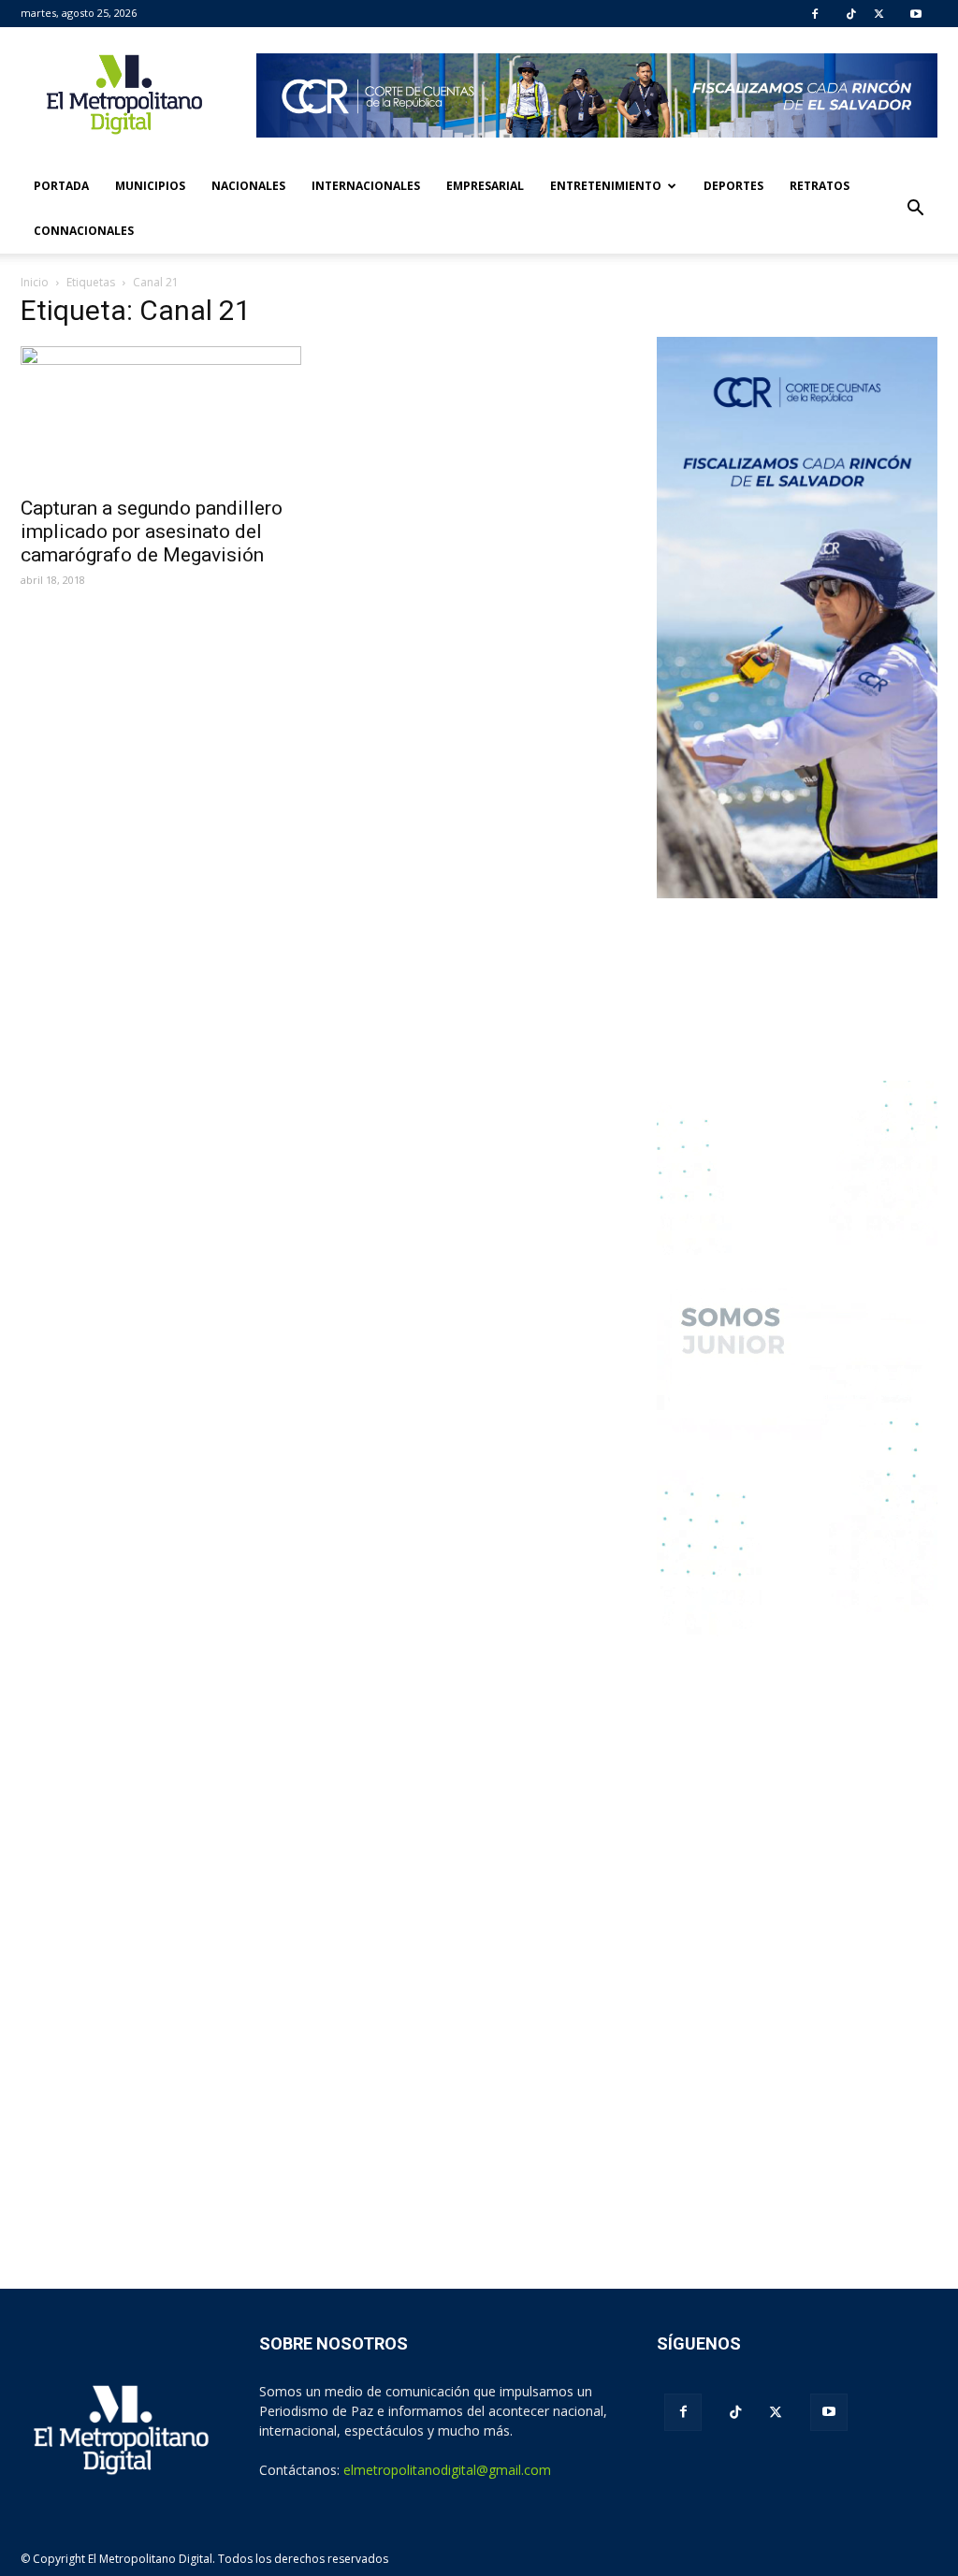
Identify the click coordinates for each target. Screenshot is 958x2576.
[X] (879, 14)
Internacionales (366, 186)
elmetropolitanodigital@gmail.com (447, 2470)
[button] (915, 209)
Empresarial (485, 186)
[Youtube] (916, 14)
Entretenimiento (606, 186)
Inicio (35, 282)
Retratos (820, 186)
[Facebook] (815, 14)
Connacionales (84, 231)
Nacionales (248, 186)
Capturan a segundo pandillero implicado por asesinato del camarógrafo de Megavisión (152, 531)
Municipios (150, 186)
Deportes (733, 186)
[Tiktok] (851, 14)
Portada (61, 186)
